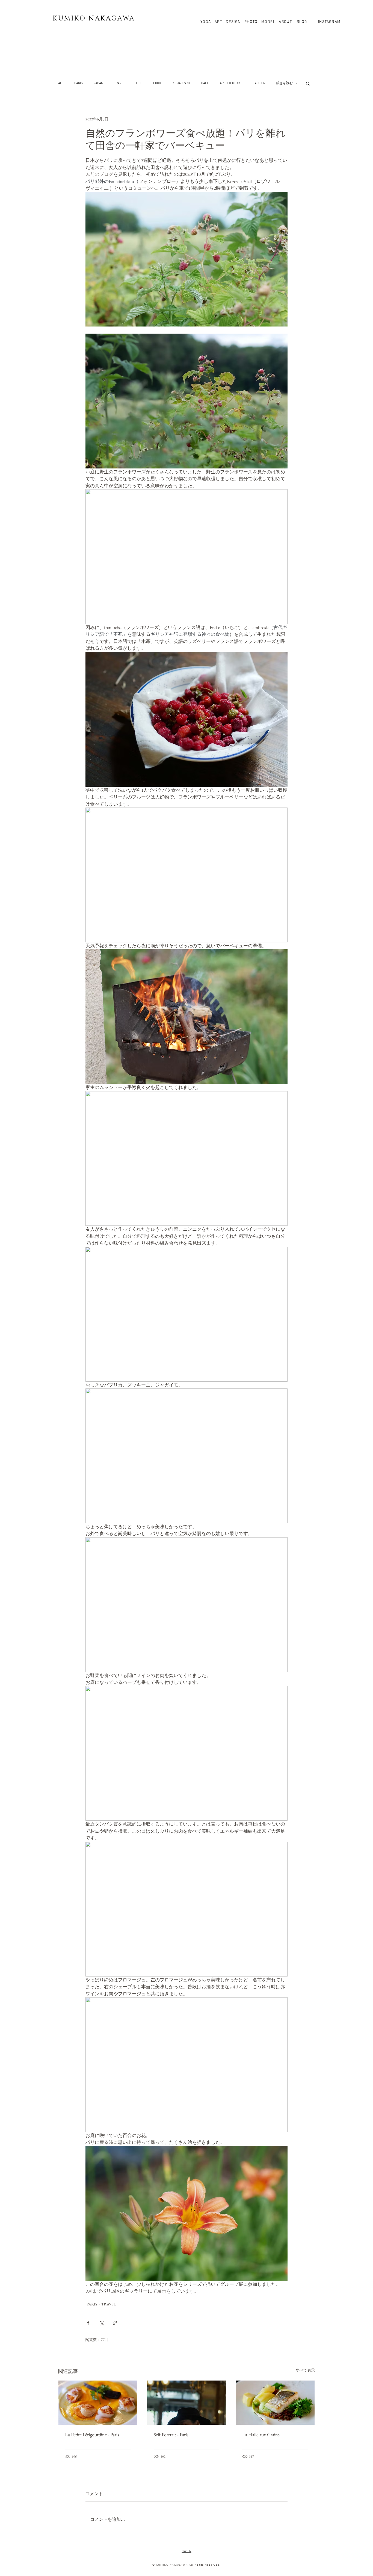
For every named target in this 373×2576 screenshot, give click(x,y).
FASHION (259, 83)
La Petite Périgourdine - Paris (92, 2434)
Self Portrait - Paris (171, 2434)
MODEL (268, 22)
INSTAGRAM (329, 22)
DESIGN (233, 22)
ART (219, 22)
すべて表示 (305, 2370)
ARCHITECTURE (231, 83)
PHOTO (251, 22)
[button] (308, 83)
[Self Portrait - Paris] (187, 2403)
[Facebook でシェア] (88, 2323)
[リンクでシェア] (115, 2323)
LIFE (139, 83)
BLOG (301, 22)
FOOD (157, 83)
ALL (61, 83)
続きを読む (285, 83)
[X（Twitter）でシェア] (101, 2323)
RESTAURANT (181, 83)
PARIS (79, 83)
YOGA (208, 22)
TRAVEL (120, 83)
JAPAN (98, 83)
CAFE (205, 83)
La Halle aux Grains (261, 2434)
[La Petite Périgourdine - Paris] (98, 2403)
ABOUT (285, 22)
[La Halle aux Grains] (275, 2403)
